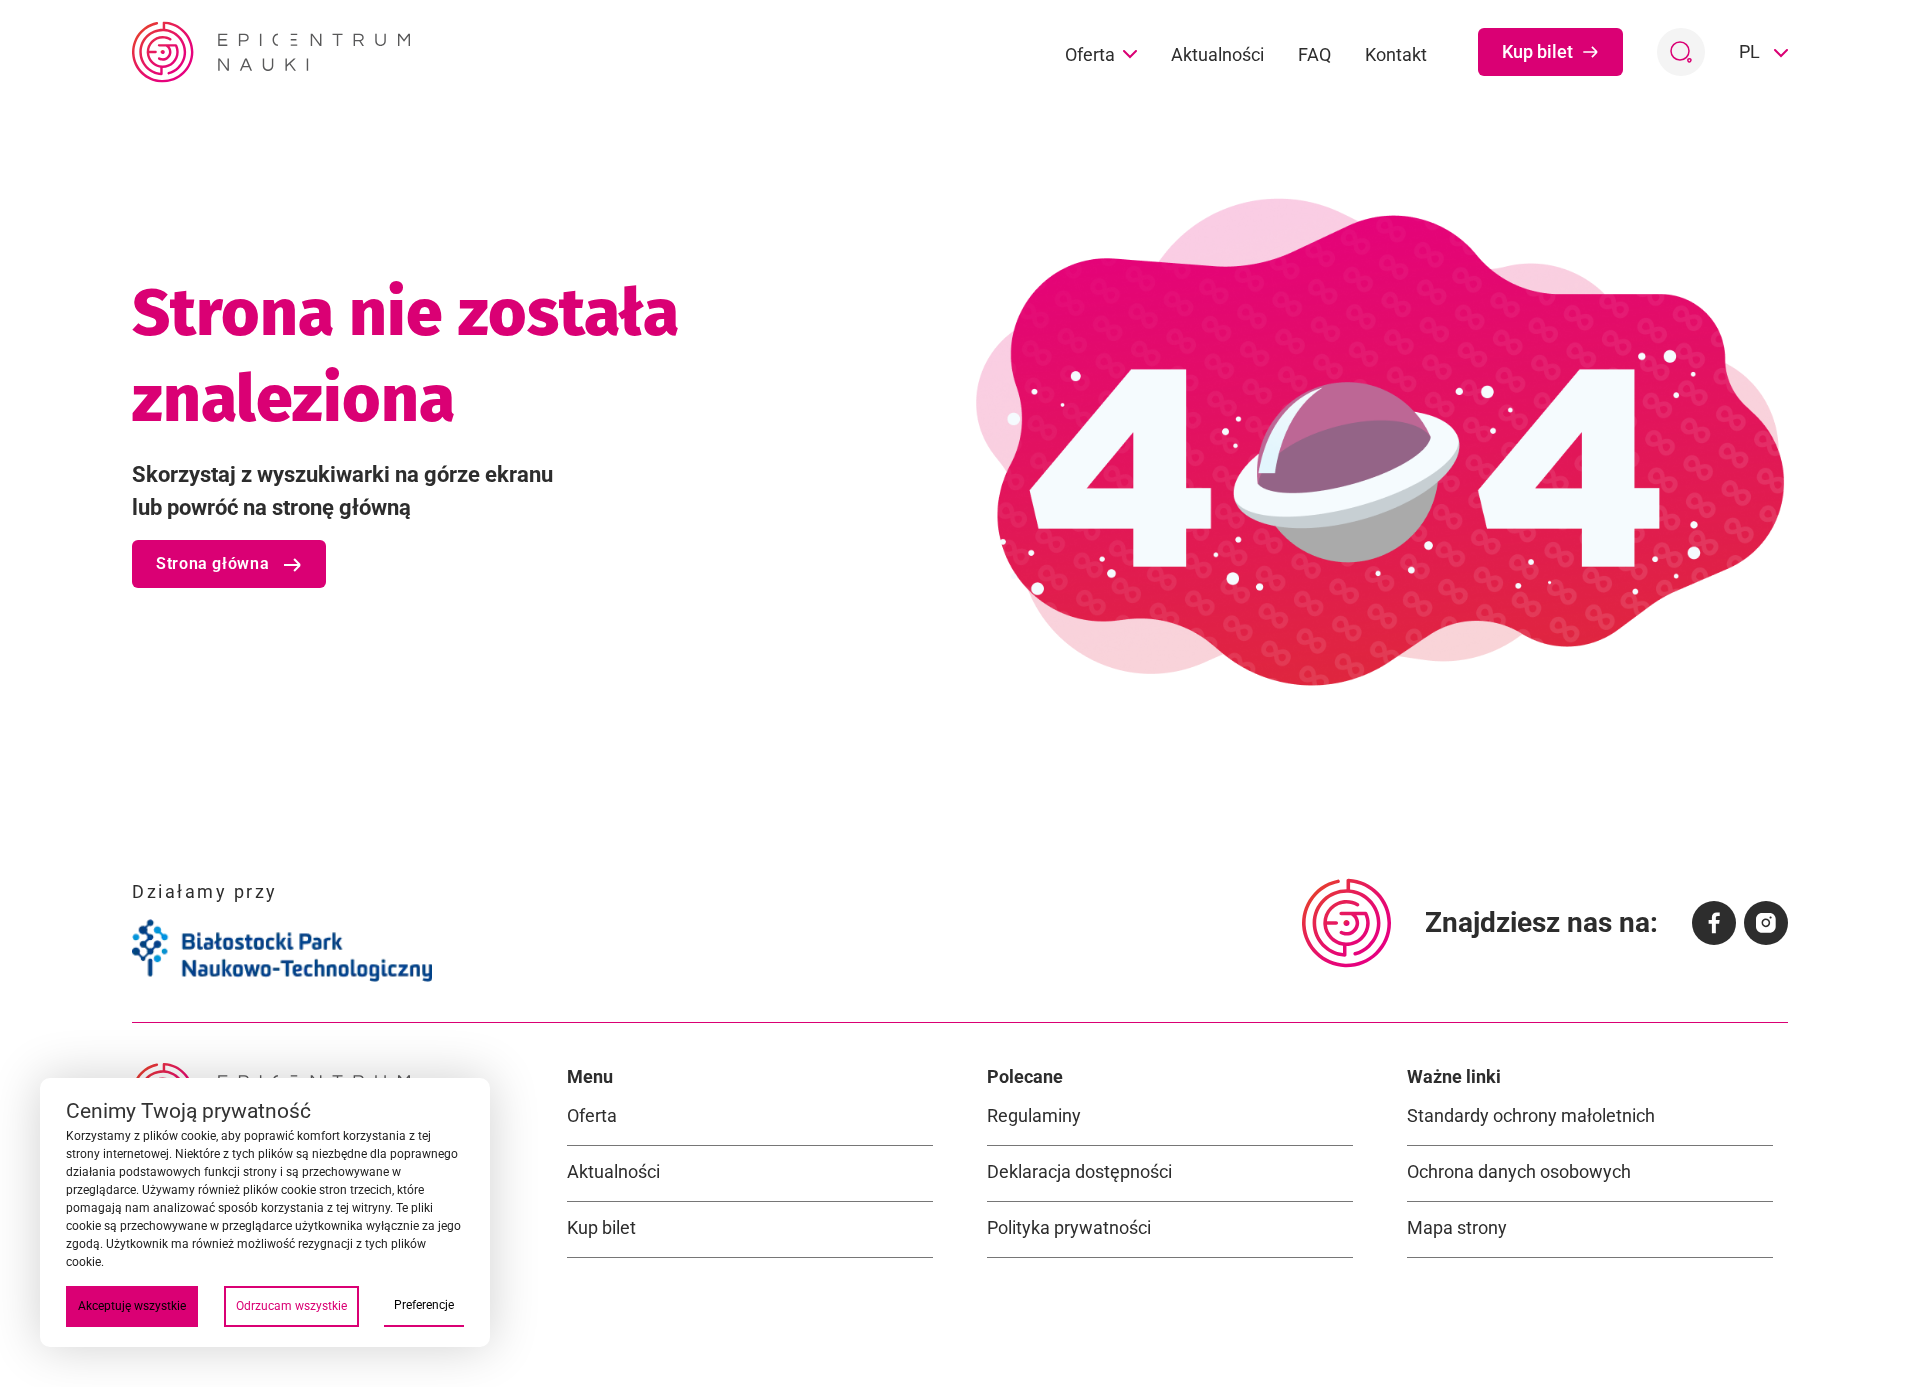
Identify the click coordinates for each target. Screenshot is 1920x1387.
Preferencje (424, 1305)
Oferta (1090, 54)
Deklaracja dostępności (1079, 1171)
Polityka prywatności (1069, 1227)
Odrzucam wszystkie (291, 1306)
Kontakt (1396, 54)
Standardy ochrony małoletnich (1531, 1115)
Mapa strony (1457, 1227)
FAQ (1314, 54)
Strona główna (215, 563)
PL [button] (1751, 51)
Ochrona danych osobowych (1519, 1171)
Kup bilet (1537, 51)
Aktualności (1217, 54)
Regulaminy (1034, 1115)
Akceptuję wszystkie (132, 1306)
